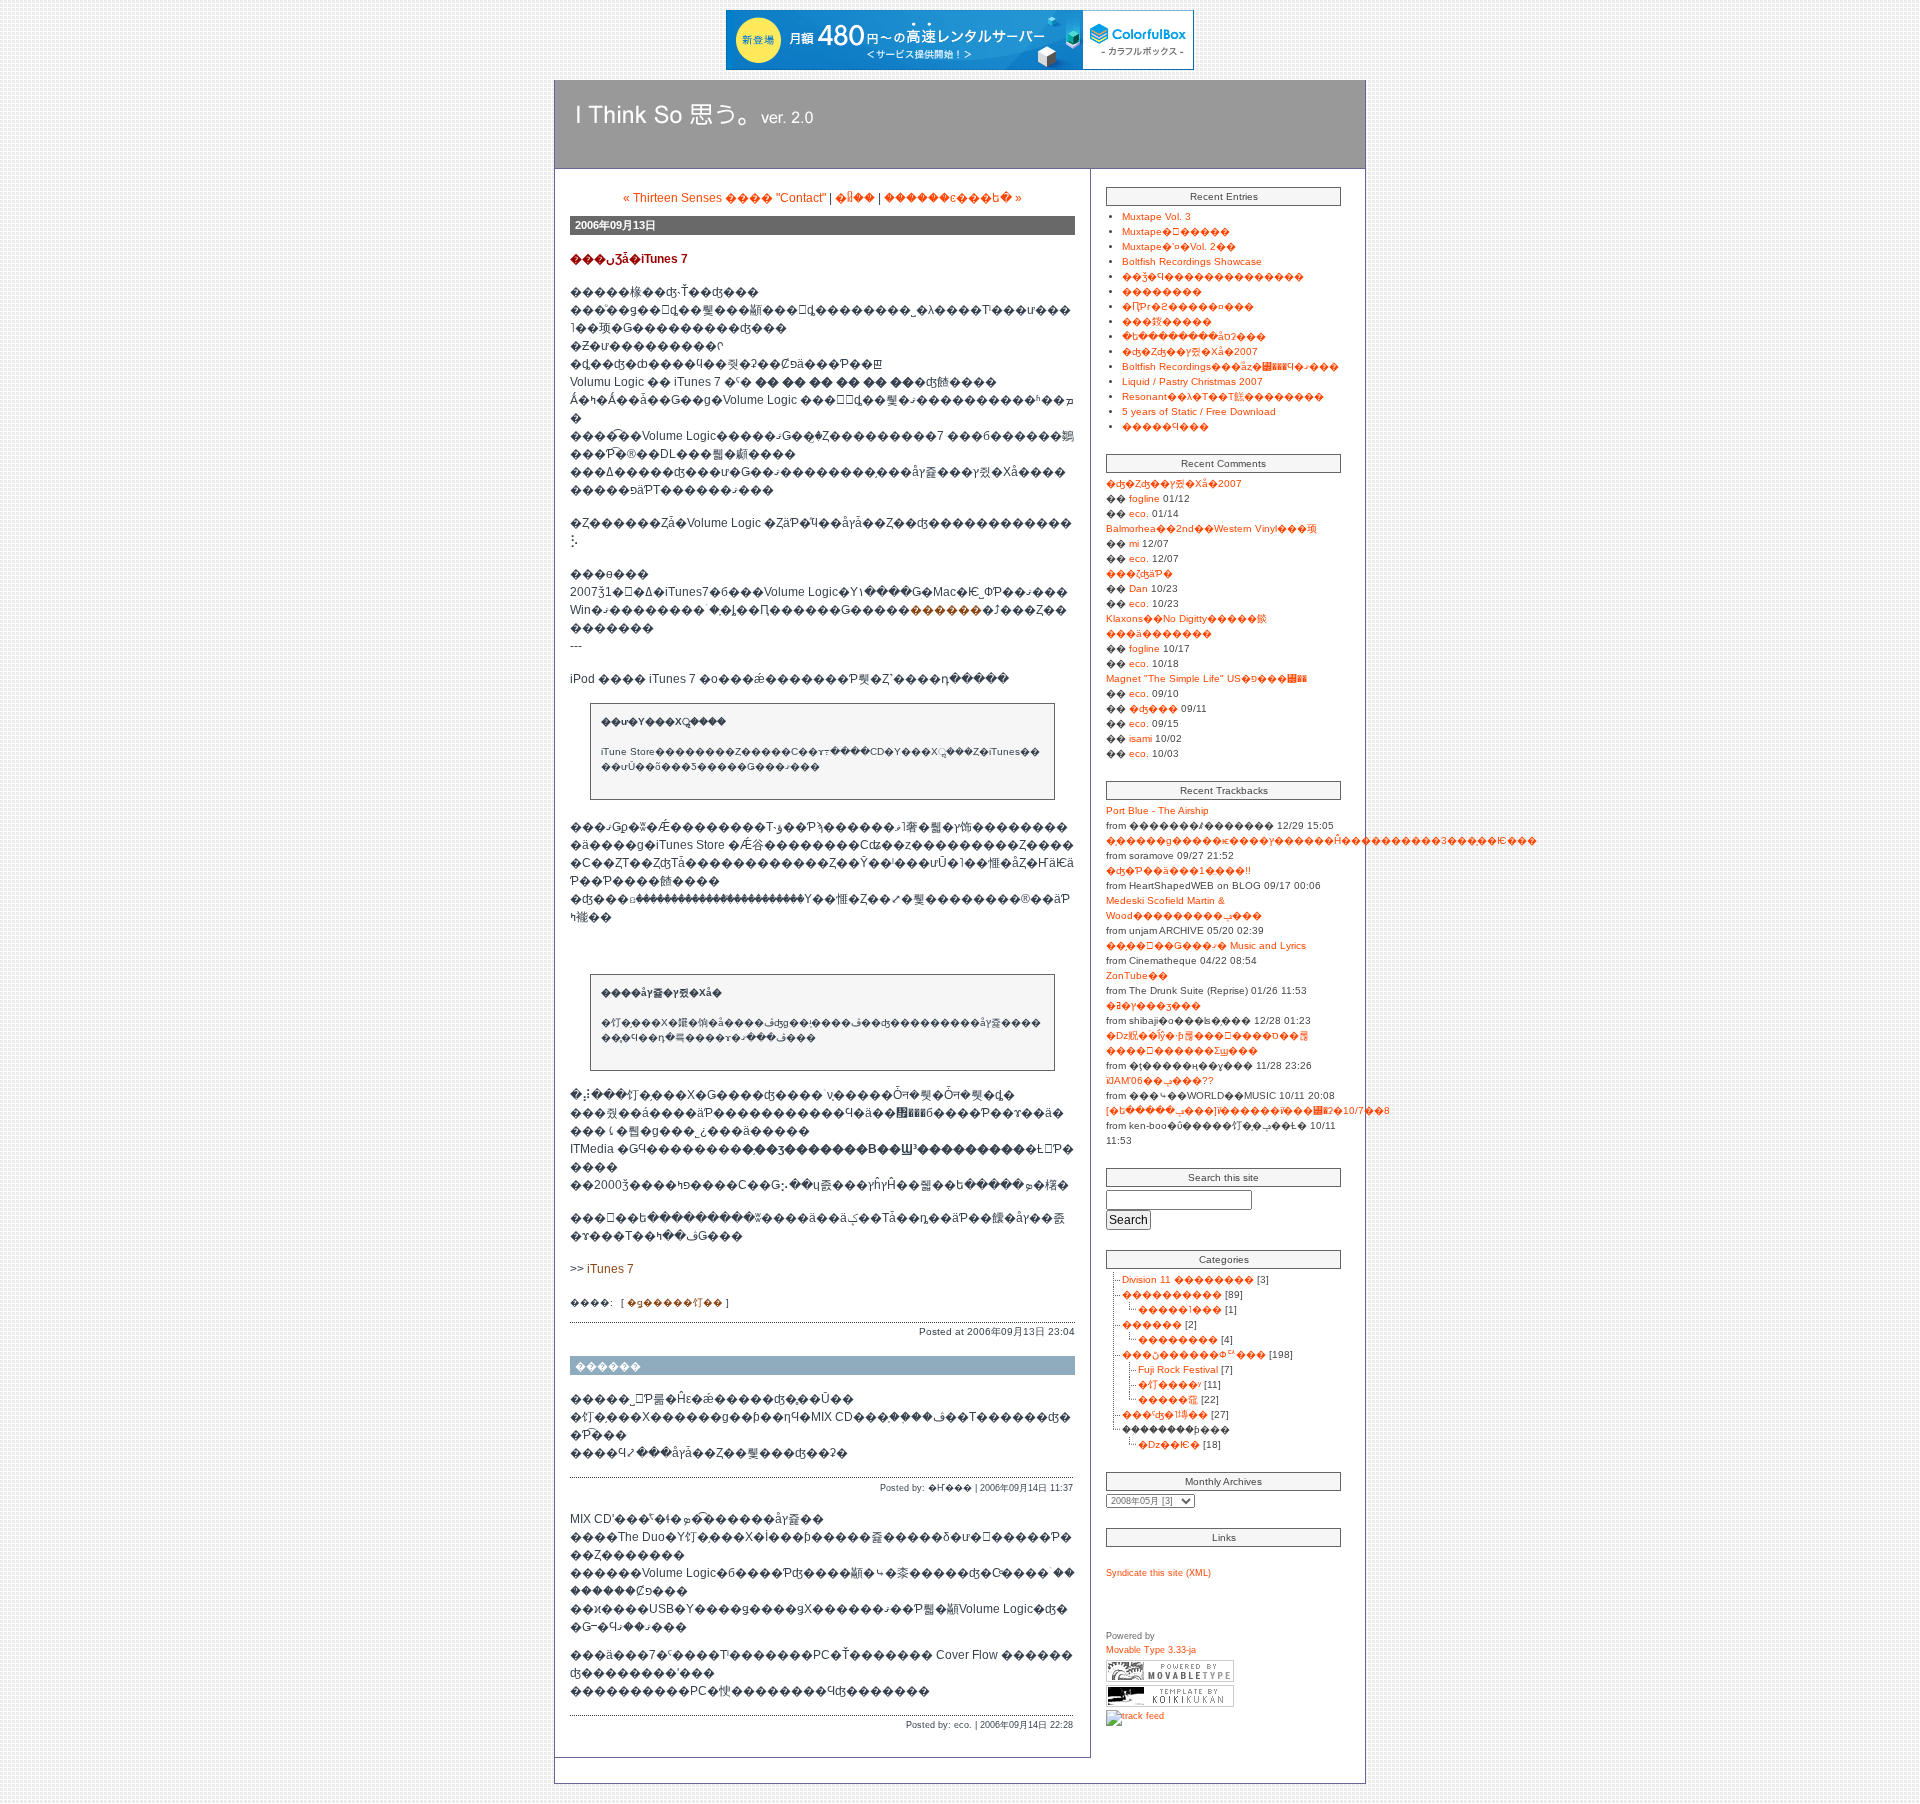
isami (1140, 738)
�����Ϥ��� (1165, 426)
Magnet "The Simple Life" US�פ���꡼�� (1206, 678)
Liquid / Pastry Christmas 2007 (1192, 381)
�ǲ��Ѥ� (1169, 1444)
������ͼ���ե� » (953, 198)
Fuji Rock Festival (1178, 1369)
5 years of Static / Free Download (1199, 411)
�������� (1162, 291)
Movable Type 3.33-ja (1151, 1650)
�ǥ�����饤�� (675, 1302)
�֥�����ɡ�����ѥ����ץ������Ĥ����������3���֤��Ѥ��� (1321, 840)
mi (1134, 543)
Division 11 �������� (1188, 1279)
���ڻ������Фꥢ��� (1194, 1354)
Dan (1138, 588)
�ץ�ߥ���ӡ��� (1153, 1005)
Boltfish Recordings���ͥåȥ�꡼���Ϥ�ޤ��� (1230, 366)
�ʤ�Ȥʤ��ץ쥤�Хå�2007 (1190, 351)
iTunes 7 (610, 1269)
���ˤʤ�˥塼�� (1165, 1414)
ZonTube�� (1137, 975)
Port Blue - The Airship (1157, 810)
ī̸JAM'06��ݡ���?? (1160, 1080)
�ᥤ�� (855, 198)
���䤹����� (1167, 321)
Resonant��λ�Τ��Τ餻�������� (1223, 396)
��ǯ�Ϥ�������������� (1213, 276)
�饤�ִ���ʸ (1169, 1384)
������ (946, 610)
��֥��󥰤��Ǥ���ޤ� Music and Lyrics (1206, 945)
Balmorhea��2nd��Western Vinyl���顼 (1211, 528)
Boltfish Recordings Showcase (1192, 261)
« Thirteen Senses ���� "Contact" (724, 198)
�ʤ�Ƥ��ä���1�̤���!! (1178, 870)
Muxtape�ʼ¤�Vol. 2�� (1179, 246)
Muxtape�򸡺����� (1176, 231)
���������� (1172, 1294)
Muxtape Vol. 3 (1156, 216)
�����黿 (1168, 1399)
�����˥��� (1180, 1309)
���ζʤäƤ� (1139, 573)
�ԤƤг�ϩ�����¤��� (1188, 306)
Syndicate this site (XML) (1158, 1573)
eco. (1139, 513)
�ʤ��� (1153, 708)
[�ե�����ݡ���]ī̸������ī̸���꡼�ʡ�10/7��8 (1248, 1110)
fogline (1144, 498)
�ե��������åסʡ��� (1194, 336)
